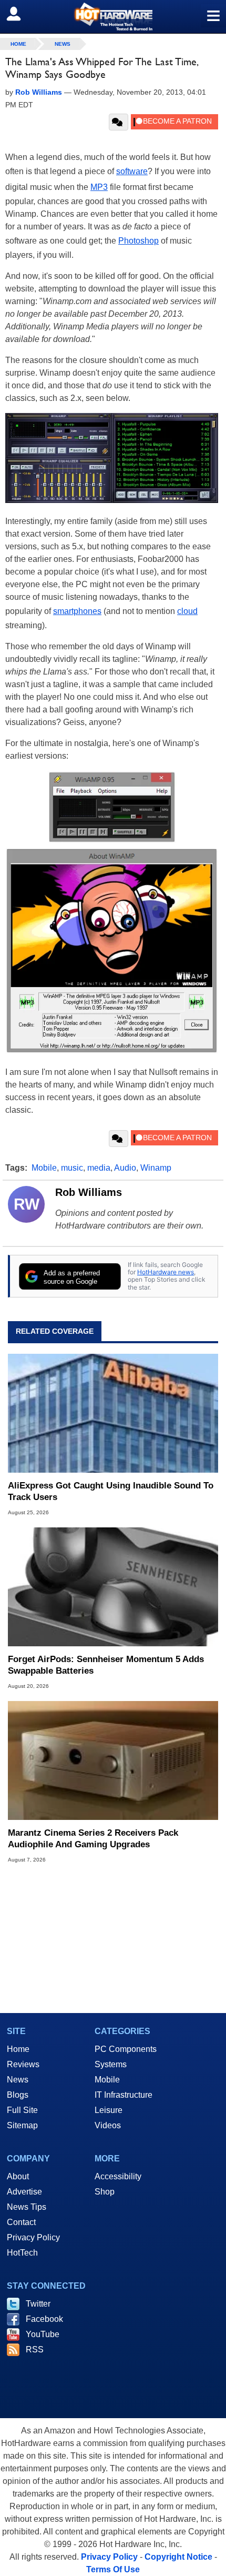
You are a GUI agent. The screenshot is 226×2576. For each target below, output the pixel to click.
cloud (187, 611)
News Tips (27, 2207)
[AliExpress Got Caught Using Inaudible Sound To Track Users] (113, 1413)
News (63, 44)
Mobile (44, 1168)
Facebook (44, 2319)
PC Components (126, 2049)
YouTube (43, 2334)
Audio (125, 1168)
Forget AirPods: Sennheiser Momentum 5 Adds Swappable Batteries (106, 1665)
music (72, 1168)
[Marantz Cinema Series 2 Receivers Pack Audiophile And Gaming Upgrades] (113, 1760)
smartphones (77, 611)
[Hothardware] (113, 17)
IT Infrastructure (124, 2095)
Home (18, 2049)
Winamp (156, 1168)
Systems (111, 2064)
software (132, 171)
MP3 (99, 187)
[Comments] (119, 122)
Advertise (24, 2192)
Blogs (18, 2095)
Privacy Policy (33, 2237)
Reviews (23, 2064)
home (18, 44)
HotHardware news (166, 1272)
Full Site (22, 2110)
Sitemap (22, 2125)
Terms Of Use (113, 2569)
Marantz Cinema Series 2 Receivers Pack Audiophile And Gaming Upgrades (93, 1839)
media (99, 1168)
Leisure (109, 2110)
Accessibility (118, 2176)
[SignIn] (20, 14)
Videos (108, 2125)
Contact (21, 2222)
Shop (105, 2192)
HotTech (22, 2253)
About (18, 2176)
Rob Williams (89, 1192)
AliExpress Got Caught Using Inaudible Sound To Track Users (111, 1491)
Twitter (38, 2304)
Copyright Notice (178, 2557)
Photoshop (138, 241)
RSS (35, 2349)
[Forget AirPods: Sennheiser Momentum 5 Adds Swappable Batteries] (113, 1587)
